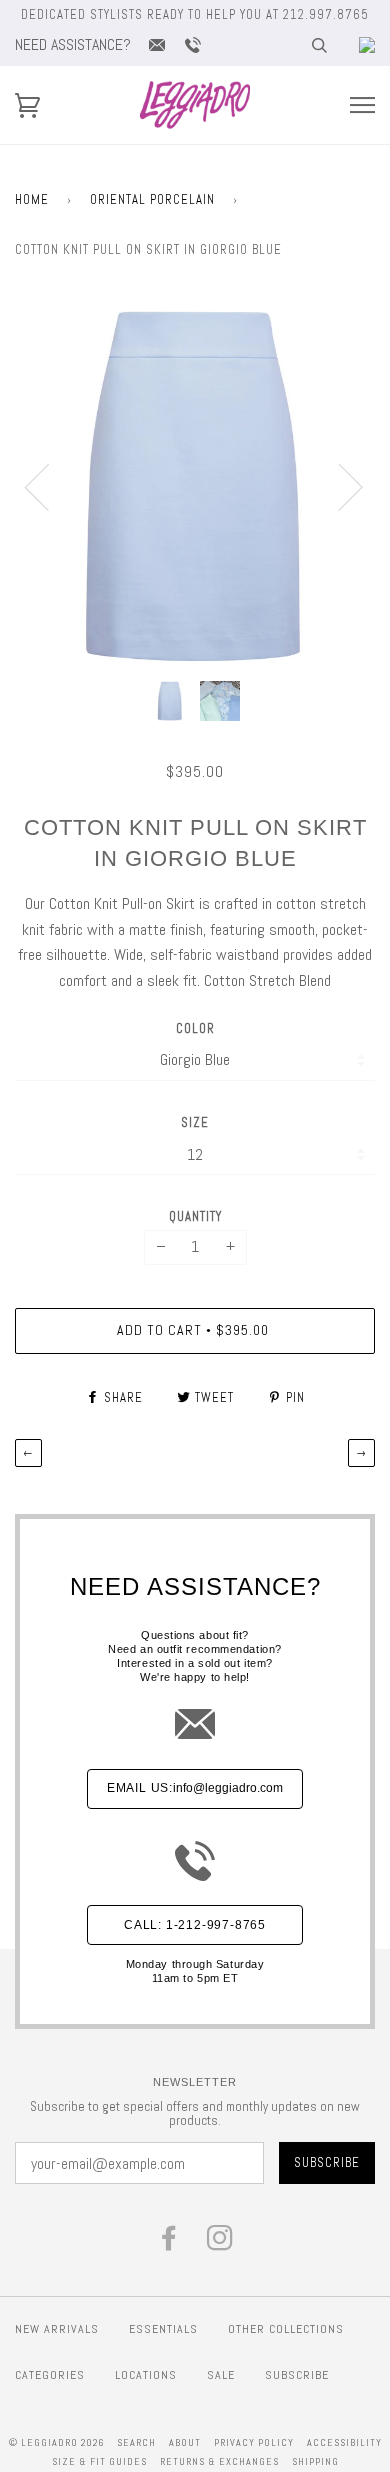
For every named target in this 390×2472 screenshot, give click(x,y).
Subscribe (297, 2375)
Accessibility (344, 2442)
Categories (50, 2375)
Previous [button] (49, 486)
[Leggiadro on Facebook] (169, 2243)
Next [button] (338, 486)
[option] (195, 486)
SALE (221, 2375)
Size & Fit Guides (99, 2461)
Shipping (315, 2461)
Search (136, 2442)
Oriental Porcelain (152, 199)
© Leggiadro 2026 (56, 2442)
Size (195, 1122)
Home (32, 199)
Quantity (195, 1216)
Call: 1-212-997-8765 (195, 1925)
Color (195, 1028)
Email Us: (195, 1788)
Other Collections (286, 2329)
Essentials (163, 2329)
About (185, 2442)
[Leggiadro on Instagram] (220, 2243)
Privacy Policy (254, 2442)
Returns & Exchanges (219, 2461)
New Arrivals (57, 2329)
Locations (146, 2375)
